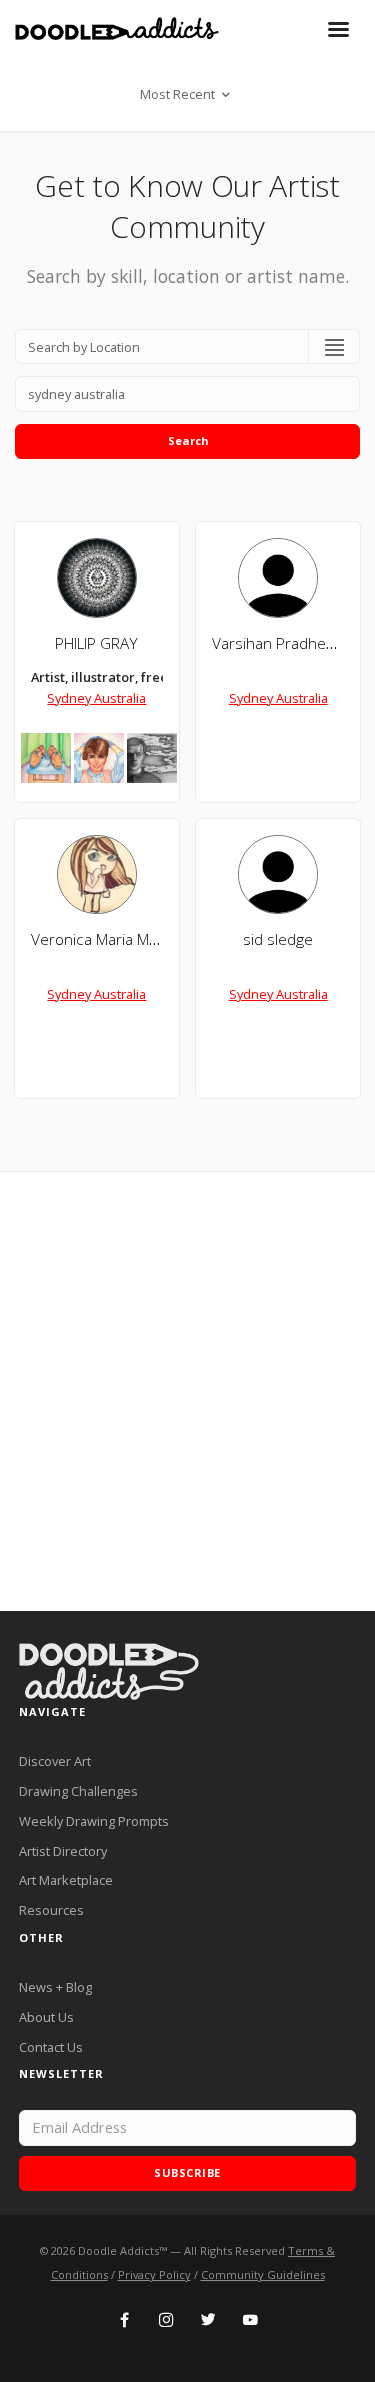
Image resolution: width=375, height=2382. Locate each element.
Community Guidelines (263, 2274)
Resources (51, 1910)
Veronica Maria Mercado (114, 939)
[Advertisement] (187, 1391)
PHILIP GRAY (96, 643)
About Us (46, 2017)
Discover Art (55, 1761)
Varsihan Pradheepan (286, 643)
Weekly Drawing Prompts (94, 1821)
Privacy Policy (154, 2274)
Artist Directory (63, 1851)
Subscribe (187, 2172)
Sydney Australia (96, 698)
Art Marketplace (66, 1880)
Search (188, 440)
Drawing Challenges (78, 1791)
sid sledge (278, 939)
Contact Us (51, 2047)
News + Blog (55, 1987)
